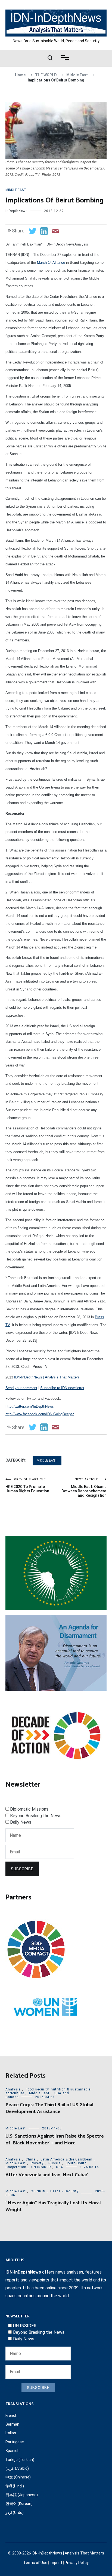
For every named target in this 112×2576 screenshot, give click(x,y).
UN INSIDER (41, 2167)
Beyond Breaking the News (36, 1816)
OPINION (38, 2191)
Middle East (16, 190)
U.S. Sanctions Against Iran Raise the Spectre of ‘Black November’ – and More (55, 2140)
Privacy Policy (77, 2563)
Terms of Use (35, 2563)
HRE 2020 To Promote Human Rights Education (27, 1485)
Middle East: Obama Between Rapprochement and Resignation (84, 1488)
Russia (55, 2163)
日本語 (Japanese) (22, 2495)
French (11, 2416)
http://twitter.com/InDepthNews (30, 1406)
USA (60, 2167)
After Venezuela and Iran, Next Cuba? (47, 2175)
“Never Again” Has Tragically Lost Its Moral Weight (53, 2206)
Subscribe (22, 1869)
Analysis (13, 2089)
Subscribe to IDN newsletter (62, 1388)
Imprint (56, 2563)
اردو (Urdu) (15, 2513)
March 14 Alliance (51, 263)
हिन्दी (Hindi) (15, 2486)
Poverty (37, 2163)
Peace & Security (64, 2191)
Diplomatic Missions (29, 1809)
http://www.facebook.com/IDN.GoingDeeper (40, 1414)
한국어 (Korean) (19, 2504)
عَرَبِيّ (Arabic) (17, 2468)
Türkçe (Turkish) (20, 2460)
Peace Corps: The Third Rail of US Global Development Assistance (49, 2108)
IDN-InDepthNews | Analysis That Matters (47, 1377)
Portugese (15, 2442)
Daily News (21, 1822)
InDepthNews (17, 211)
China (31, 2159)
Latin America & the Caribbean (66, 2159)
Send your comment (21, 1388)
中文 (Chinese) (18, 2477)
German (12, 2424)
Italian (11, 2433)
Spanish (13, 2451)
